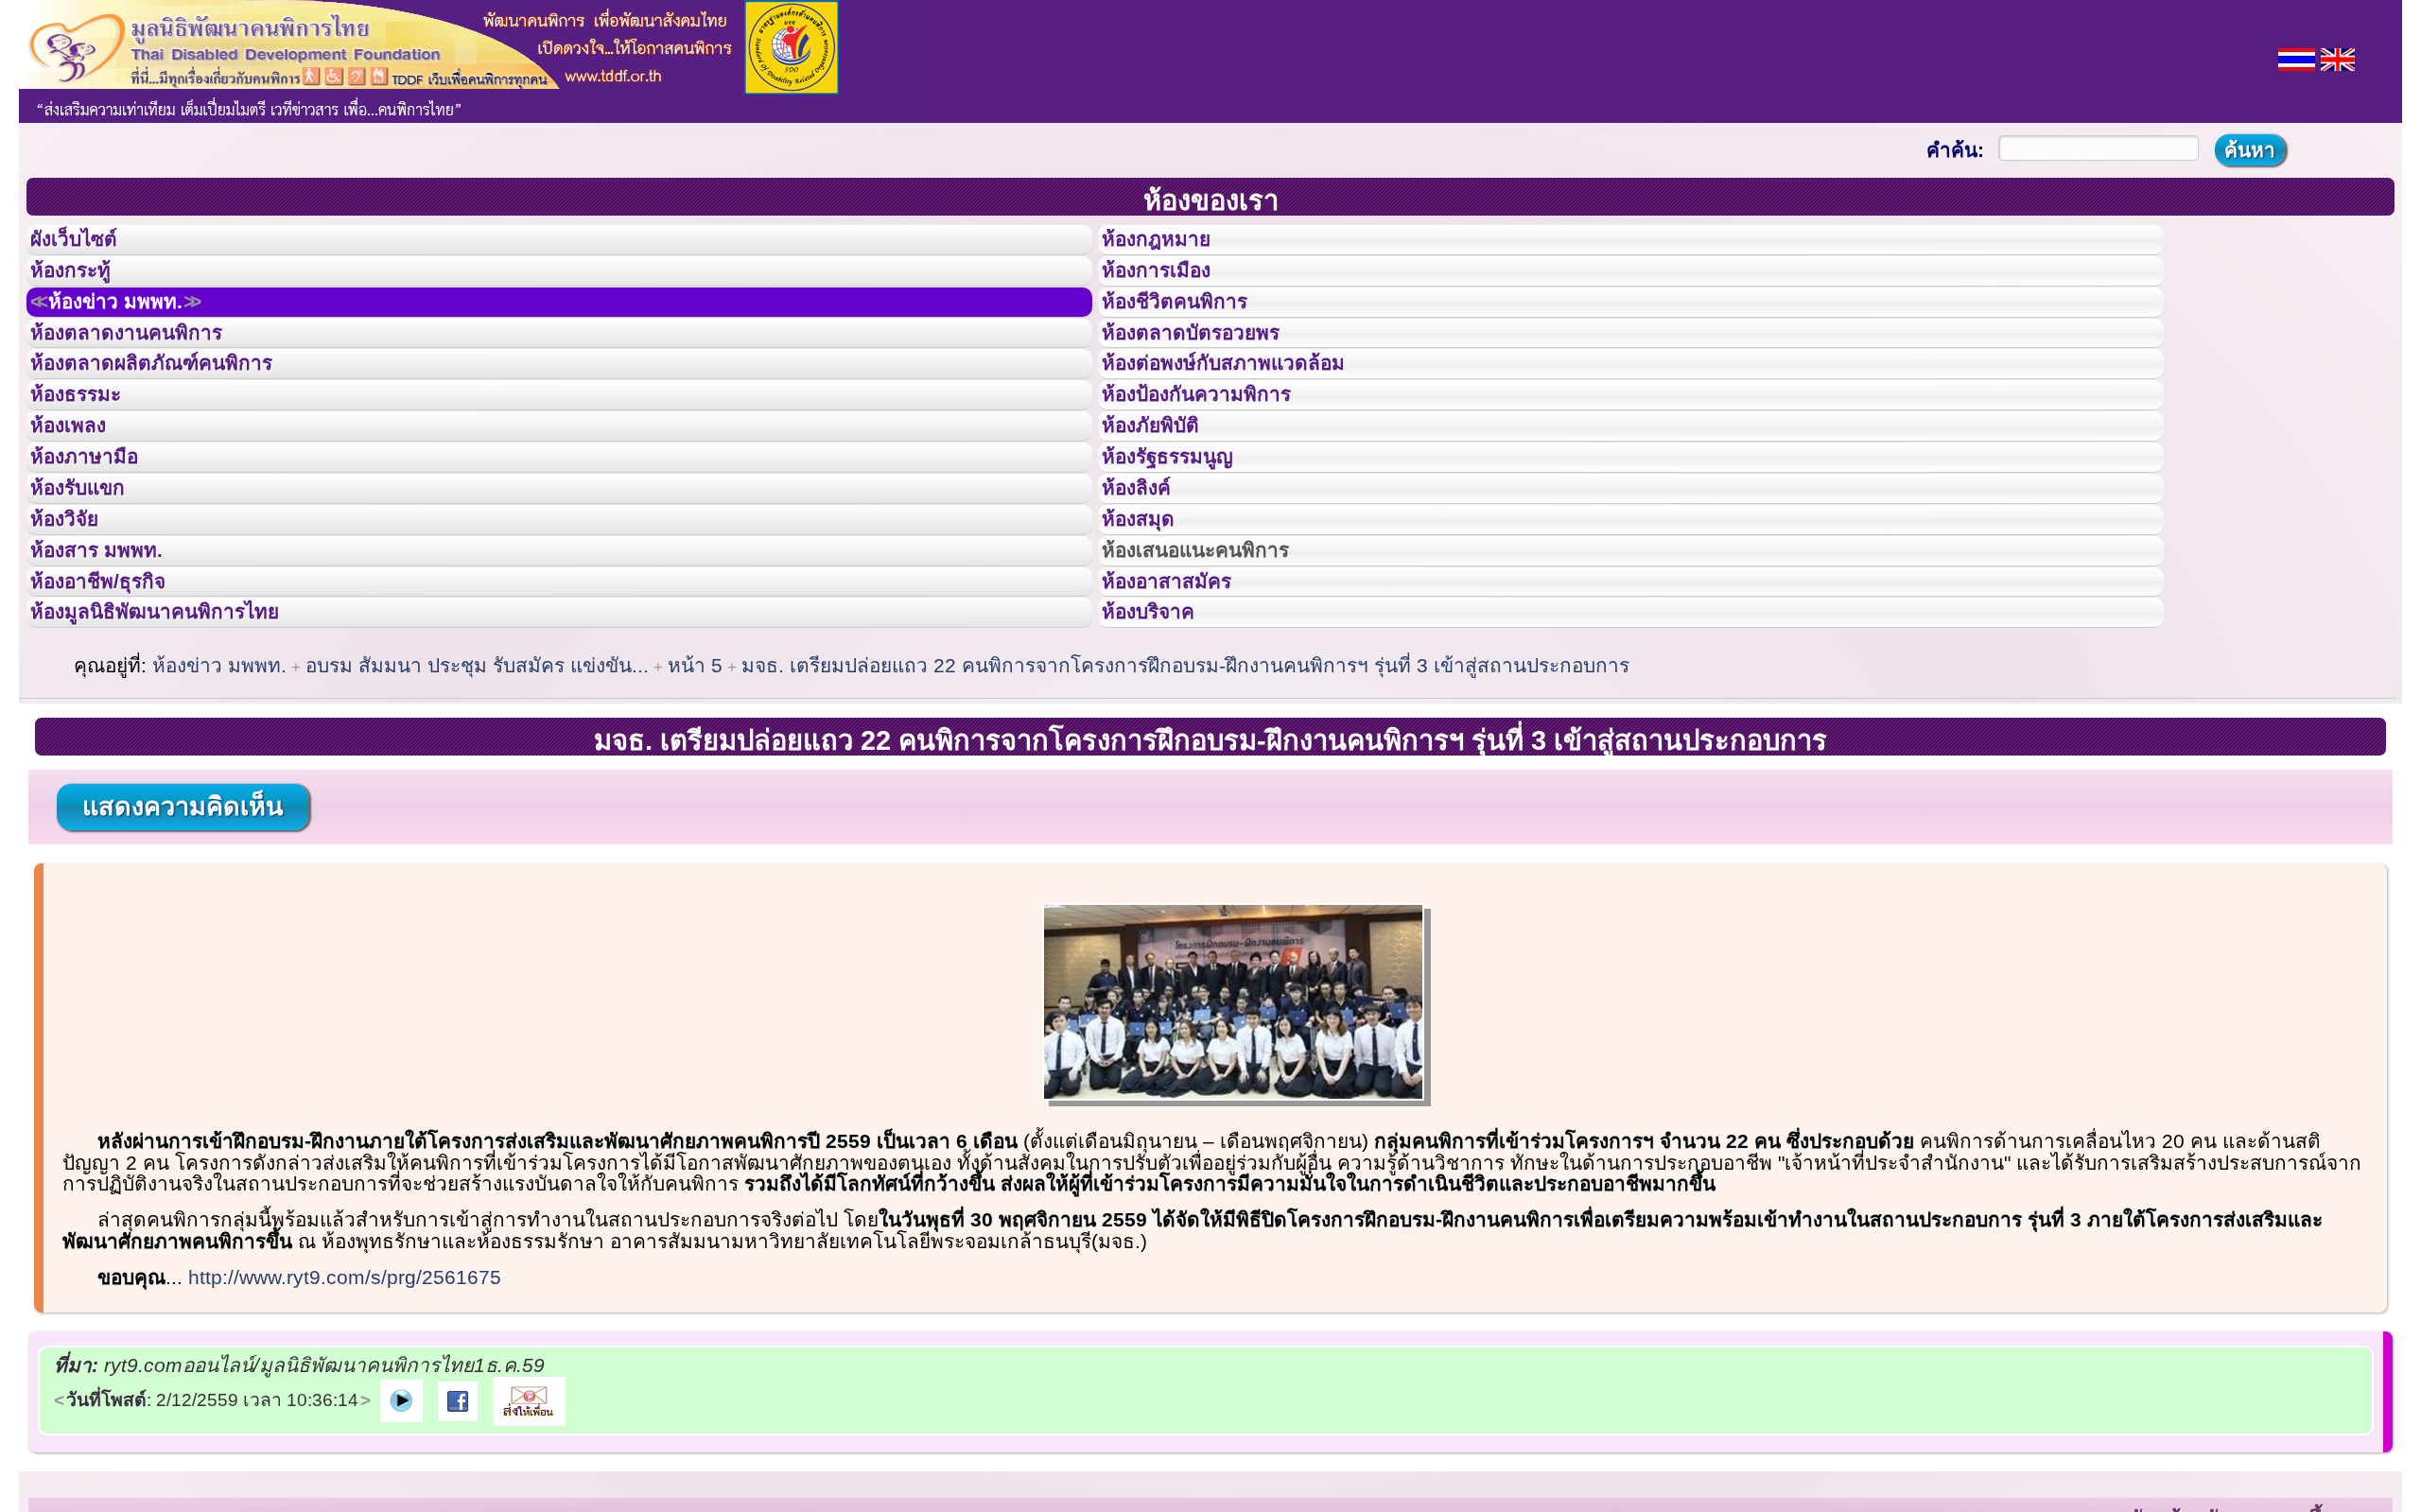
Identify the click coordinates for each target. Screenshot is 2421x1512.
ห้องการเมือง (1172, 287)
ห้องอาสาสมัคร (1184, 712)
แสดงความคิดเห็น (183, 954)
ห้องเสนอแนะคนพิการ (1219, 669)
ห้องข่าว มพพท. (138, 330)
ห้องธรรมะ (89, 457)
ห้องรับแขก (93, 584)
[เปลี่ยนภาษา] (2297, 57)
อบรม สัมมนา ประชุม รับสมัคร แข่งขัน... (477, 813)
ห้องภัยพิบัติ (1165, 499)
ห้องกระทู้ (83, 287)
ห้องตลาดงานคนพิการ (149, 373)
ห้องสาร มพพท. (113, 669)
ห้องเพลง (81, 499)
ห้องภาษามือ (99, 542)
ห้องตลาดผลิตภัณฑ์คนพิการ (179, 414)
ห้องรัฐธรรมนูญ (1185, 542)
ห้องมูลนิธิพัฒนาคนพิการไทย (183, 754)
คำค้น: (1955, 150)
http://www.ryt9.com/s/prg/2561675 (345, 1425)
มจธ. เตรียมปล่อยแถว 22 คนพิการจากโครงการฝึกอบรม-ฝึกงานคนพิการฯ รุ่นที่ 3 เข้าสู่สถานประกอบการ (1185, 813)
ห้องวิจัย (77, 627)
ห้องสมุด (1150, 627)
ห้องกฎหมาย (1172, 245)
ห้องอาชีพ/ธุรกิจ (116, 712)
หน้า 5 (695, 813)
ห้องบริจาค (1163, 754)
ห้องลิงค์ (1149, 584)
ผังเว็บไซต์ (89, 245)
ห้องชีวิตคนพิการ (1193, 330)
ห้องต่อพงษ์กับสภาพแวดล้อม (1250, 414)
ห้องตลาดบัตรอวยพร (1212, 373)
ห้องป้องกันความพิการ (1219, 457)
